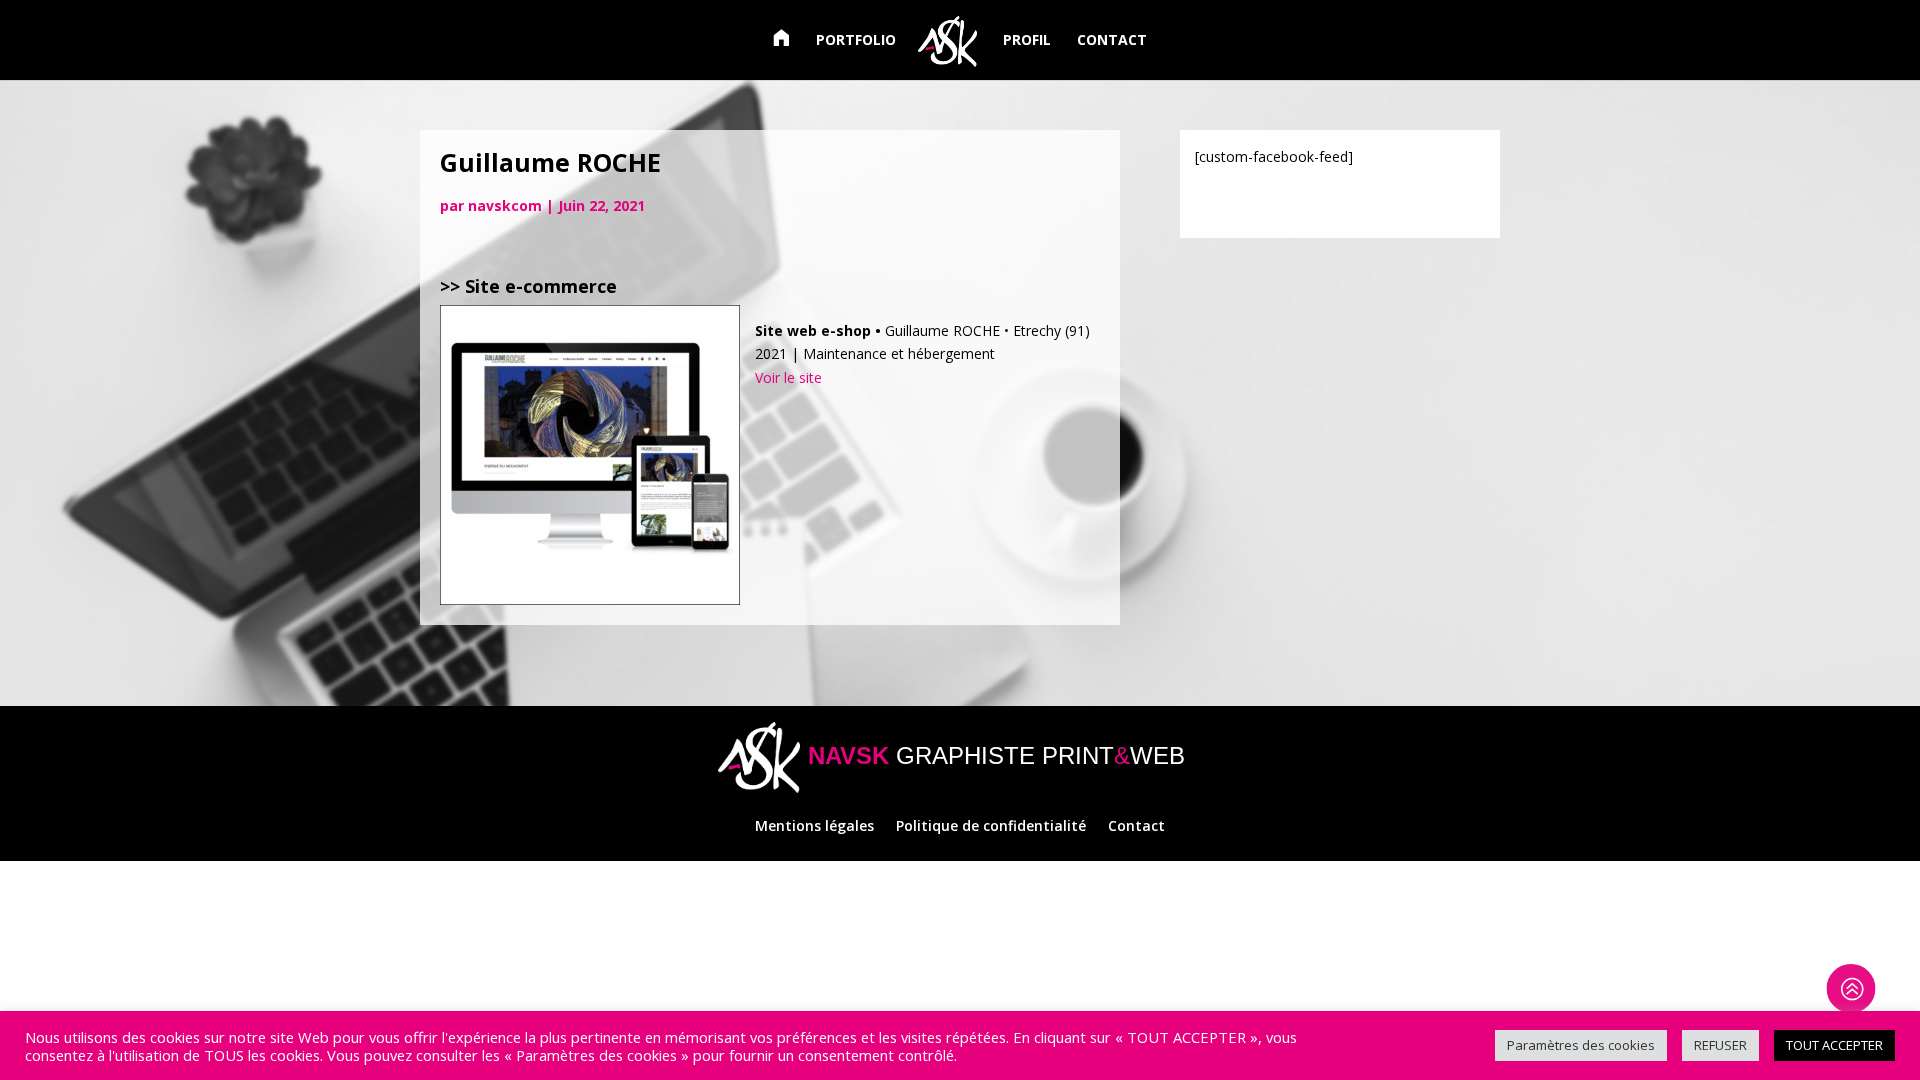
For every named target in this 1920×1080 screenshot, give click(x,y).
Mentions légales (814, 827)
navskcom (505, 205)
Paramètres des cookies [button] (1581, 1045)
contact (1112, 41)
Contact (1136, 827)
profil (1027, 41)
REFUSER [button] (1720, 1045)
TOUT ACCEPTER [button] (1834, 1045)
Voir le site (788, 377)
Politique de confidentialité (991, 827)
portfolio (856, 41)
